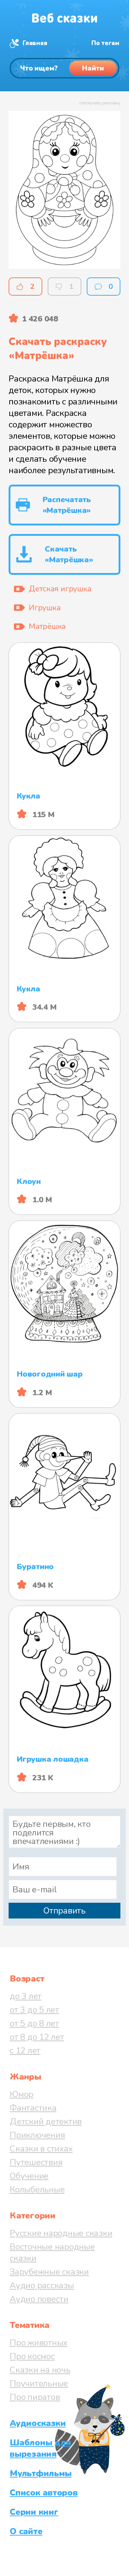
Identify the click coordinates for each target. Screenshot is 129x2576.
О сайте (26, 2531)
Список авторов (44, 2493)
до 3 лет (26, 1996)
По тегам (105, 43)
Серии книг (34, 2512)
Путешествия (36, 2162)
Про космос (32, 2356)
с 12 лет (25, 2051)
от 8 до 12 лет (37, 2037)
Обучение (29, 2176)
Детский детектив (46, 2121)
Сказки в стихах (41, 2149)
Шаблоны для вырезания (40, 2448)
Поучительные (39, 2383)
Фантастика (33, 2108)
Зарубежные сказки (49, 2272)
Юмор (21, 2094)
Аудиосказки (38, 2423)
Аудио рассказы (42, 2285)
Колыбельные (37, 2189)
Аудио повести (39, 2299)
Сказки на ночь (40, 2370)
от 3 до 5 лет (34, 2010)
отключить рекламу (100, 103)
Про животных (39, 2343)
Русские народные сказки (61, 2233)
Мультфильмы (40, 2473)
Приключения (37, 2135)
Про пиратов (35, 2397)
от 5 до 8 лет (34, 2023)
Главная (35, 43)
